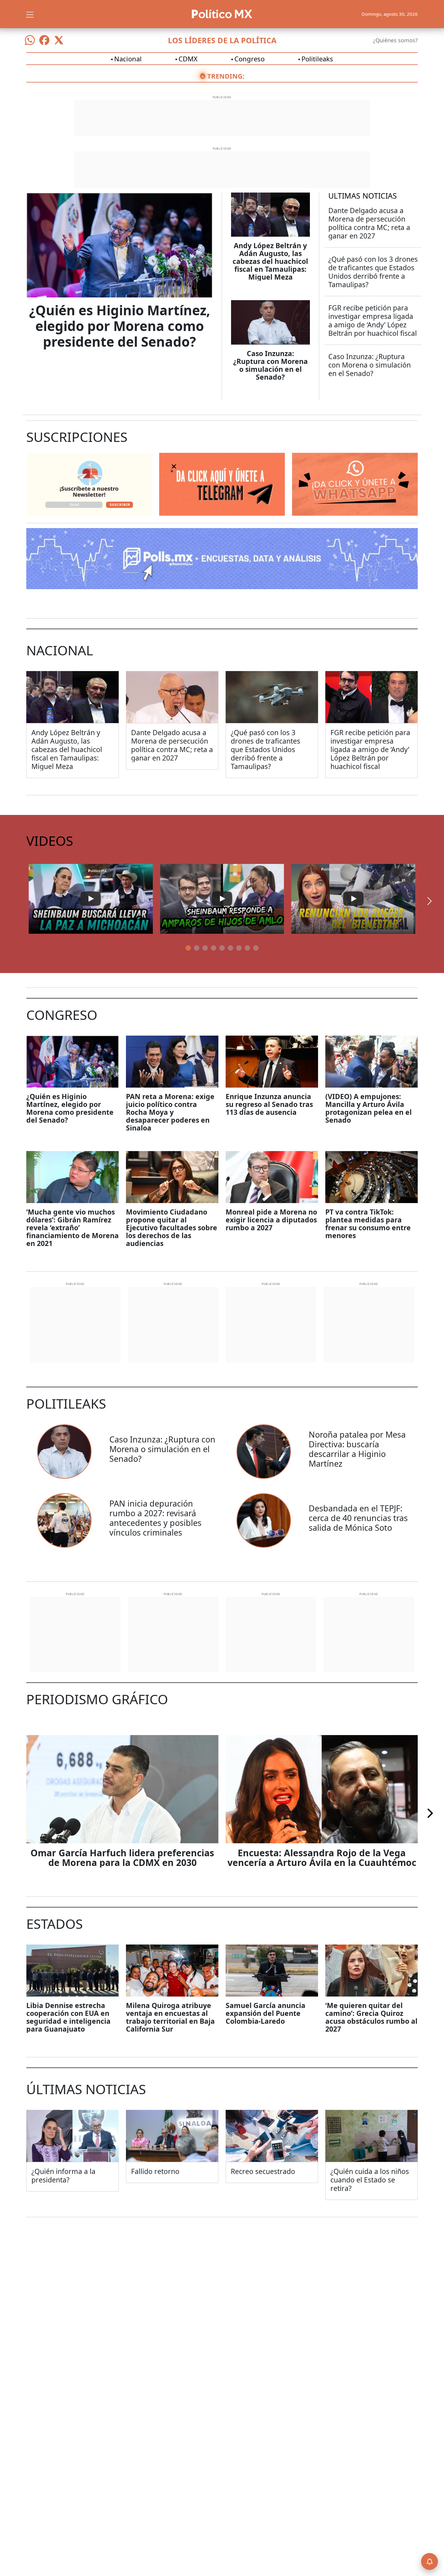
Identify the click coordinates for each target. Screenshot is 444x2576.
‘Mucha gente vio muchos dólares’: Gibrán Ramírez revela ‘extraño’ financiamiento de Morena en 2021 (72, 1228)
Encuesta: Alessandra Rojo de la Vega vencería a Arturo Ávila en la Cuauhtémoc (322, 1858)
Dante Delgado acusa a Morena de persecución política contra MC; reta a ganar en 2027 (369, 223)
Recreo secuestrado (263, 2171)
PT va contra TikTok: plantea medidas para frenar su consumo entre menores (368, 1224)
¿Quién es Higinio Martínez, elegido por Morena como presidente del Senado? (120, 326)
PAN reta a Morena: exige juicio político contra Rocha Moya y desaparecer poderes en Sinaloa (170, 1112)
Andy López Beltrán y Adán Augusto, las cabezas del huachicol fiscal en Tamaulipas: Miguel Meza (270, 261)
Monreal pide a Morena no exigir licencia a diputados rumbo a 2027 (271, 1220)
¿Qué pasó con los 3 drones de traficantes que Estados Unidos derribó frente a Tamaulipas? (373, 272)
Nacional (128, 59)
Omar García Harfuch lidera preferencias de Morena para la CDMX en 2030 (122, 1858)
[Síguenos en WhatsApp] (30, 40)
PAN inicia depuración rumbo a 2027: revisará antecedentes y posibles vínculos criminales (155, 1518)
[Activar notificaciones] (430, 2561)
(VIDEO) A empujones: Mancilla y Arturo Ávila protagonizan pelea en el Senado (368, 1108)
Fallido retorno (155, 2171)
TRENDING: (226, 76)
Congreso (249, 59)
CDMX (188, 59)
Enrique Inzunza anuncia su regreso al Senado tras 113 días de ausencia (269, 1104)
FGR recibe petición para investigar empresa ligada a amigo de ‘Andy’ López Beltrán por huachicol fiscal (373, 320)
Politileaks (317, 59)
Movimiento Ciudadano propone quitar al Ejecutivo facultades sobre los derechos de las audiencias (172, 1228)
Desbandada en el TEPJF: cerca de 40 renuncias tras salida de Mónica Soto (358, 1518)
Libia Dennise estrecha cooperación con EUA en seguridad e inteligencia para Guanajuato (68, 2017)
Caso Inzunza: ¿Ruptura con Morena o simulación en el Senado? (270, 365)
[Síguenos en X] (59, 40)
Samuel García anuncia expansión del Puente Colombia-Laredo (265, 2013)
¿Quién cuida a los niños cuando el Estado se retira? (370, 2180)
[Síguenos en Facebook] (44, 40)
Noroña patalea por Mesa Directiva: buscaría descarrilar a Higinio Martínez (357, 1449)
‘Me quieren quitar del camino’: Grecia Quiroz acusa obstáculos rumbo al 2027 (371, 2017)
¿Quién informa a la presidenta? (63, 2175)
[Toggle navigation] (30, 14)
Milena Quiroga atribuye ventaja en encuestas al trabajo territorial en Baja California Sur (170, 2017)
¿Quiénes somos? (395, 40)
